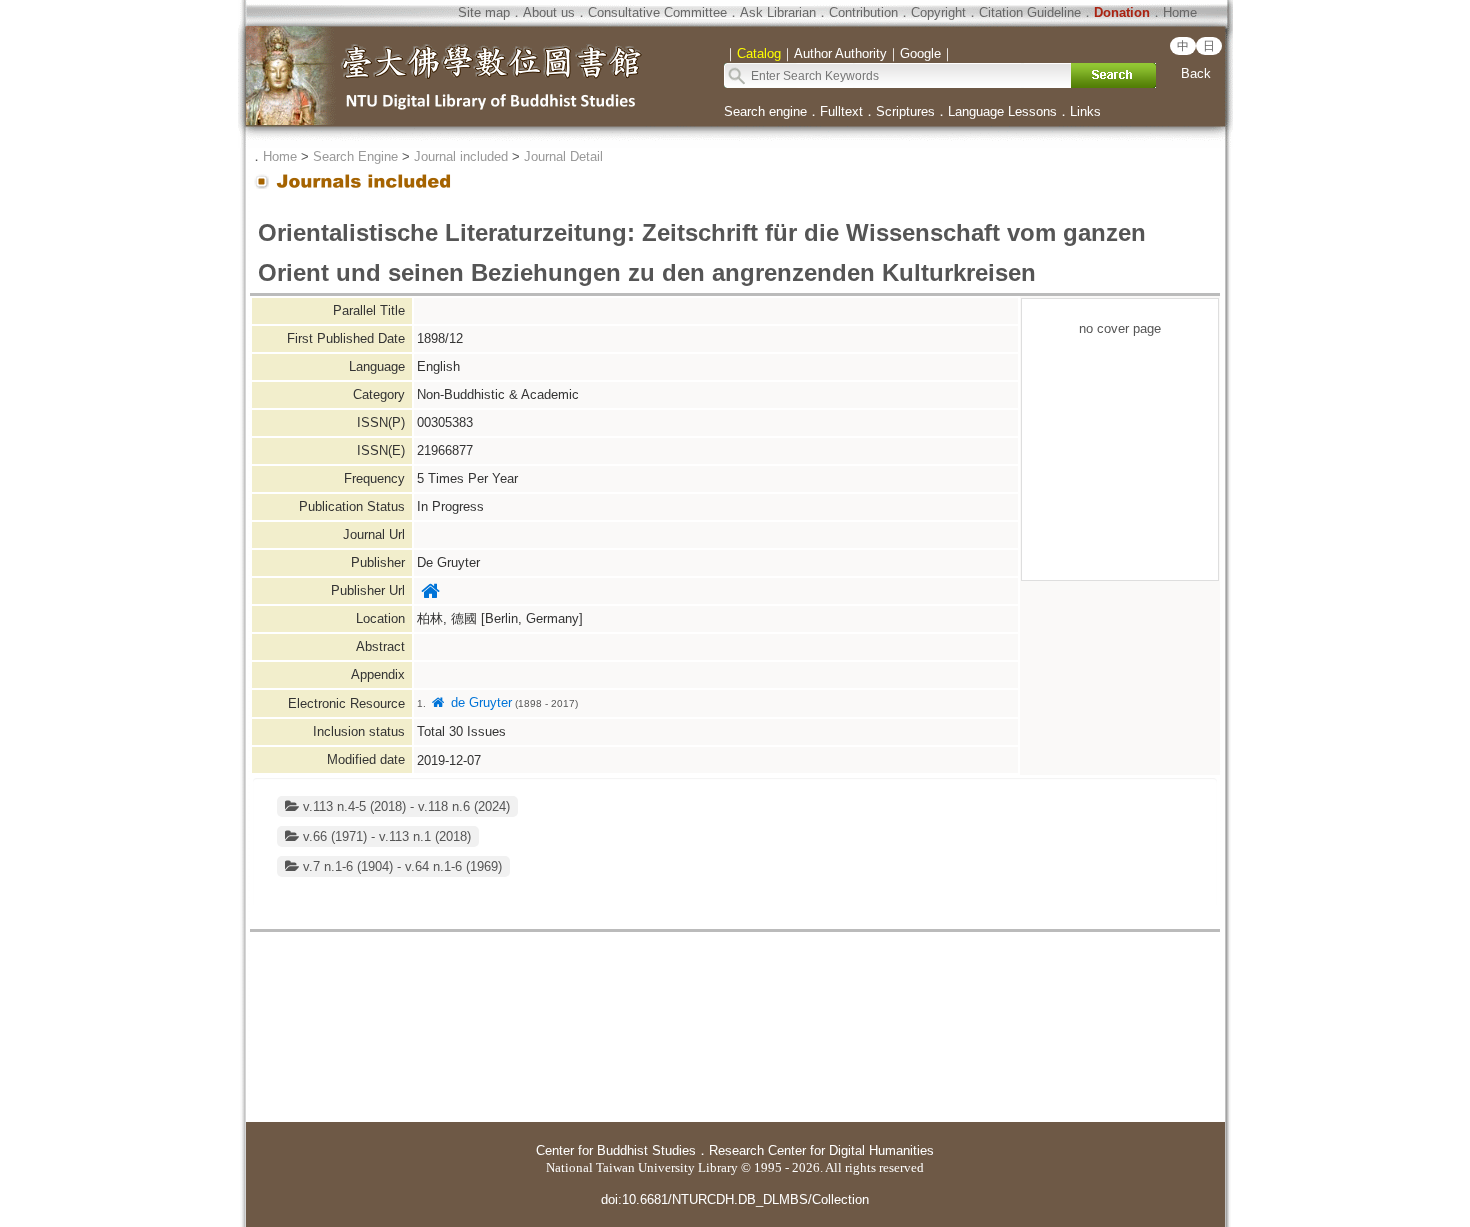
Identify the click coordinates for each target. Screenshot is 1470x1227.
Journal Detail (563, 156)
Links (1085, 111)
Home (1180, 12)
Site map (484, 12)
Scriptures (905, 111)
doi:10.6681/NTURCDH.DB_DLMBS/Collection (735, 1199)
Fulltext (841, 111)
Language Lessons (1002, 111)
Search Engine (355, 156)
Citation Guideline (1030, 12)
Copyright (938, 12)
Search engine (765, 111)
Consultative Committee (657, 12)
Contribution (863, 12)
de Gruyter (479, 702)
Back (1196, 73)
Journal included (461, 156)
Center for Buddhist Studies (616, 1150)
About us (549, 12)
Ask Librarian (778, 12)
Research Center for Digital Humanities (821, 1150)
